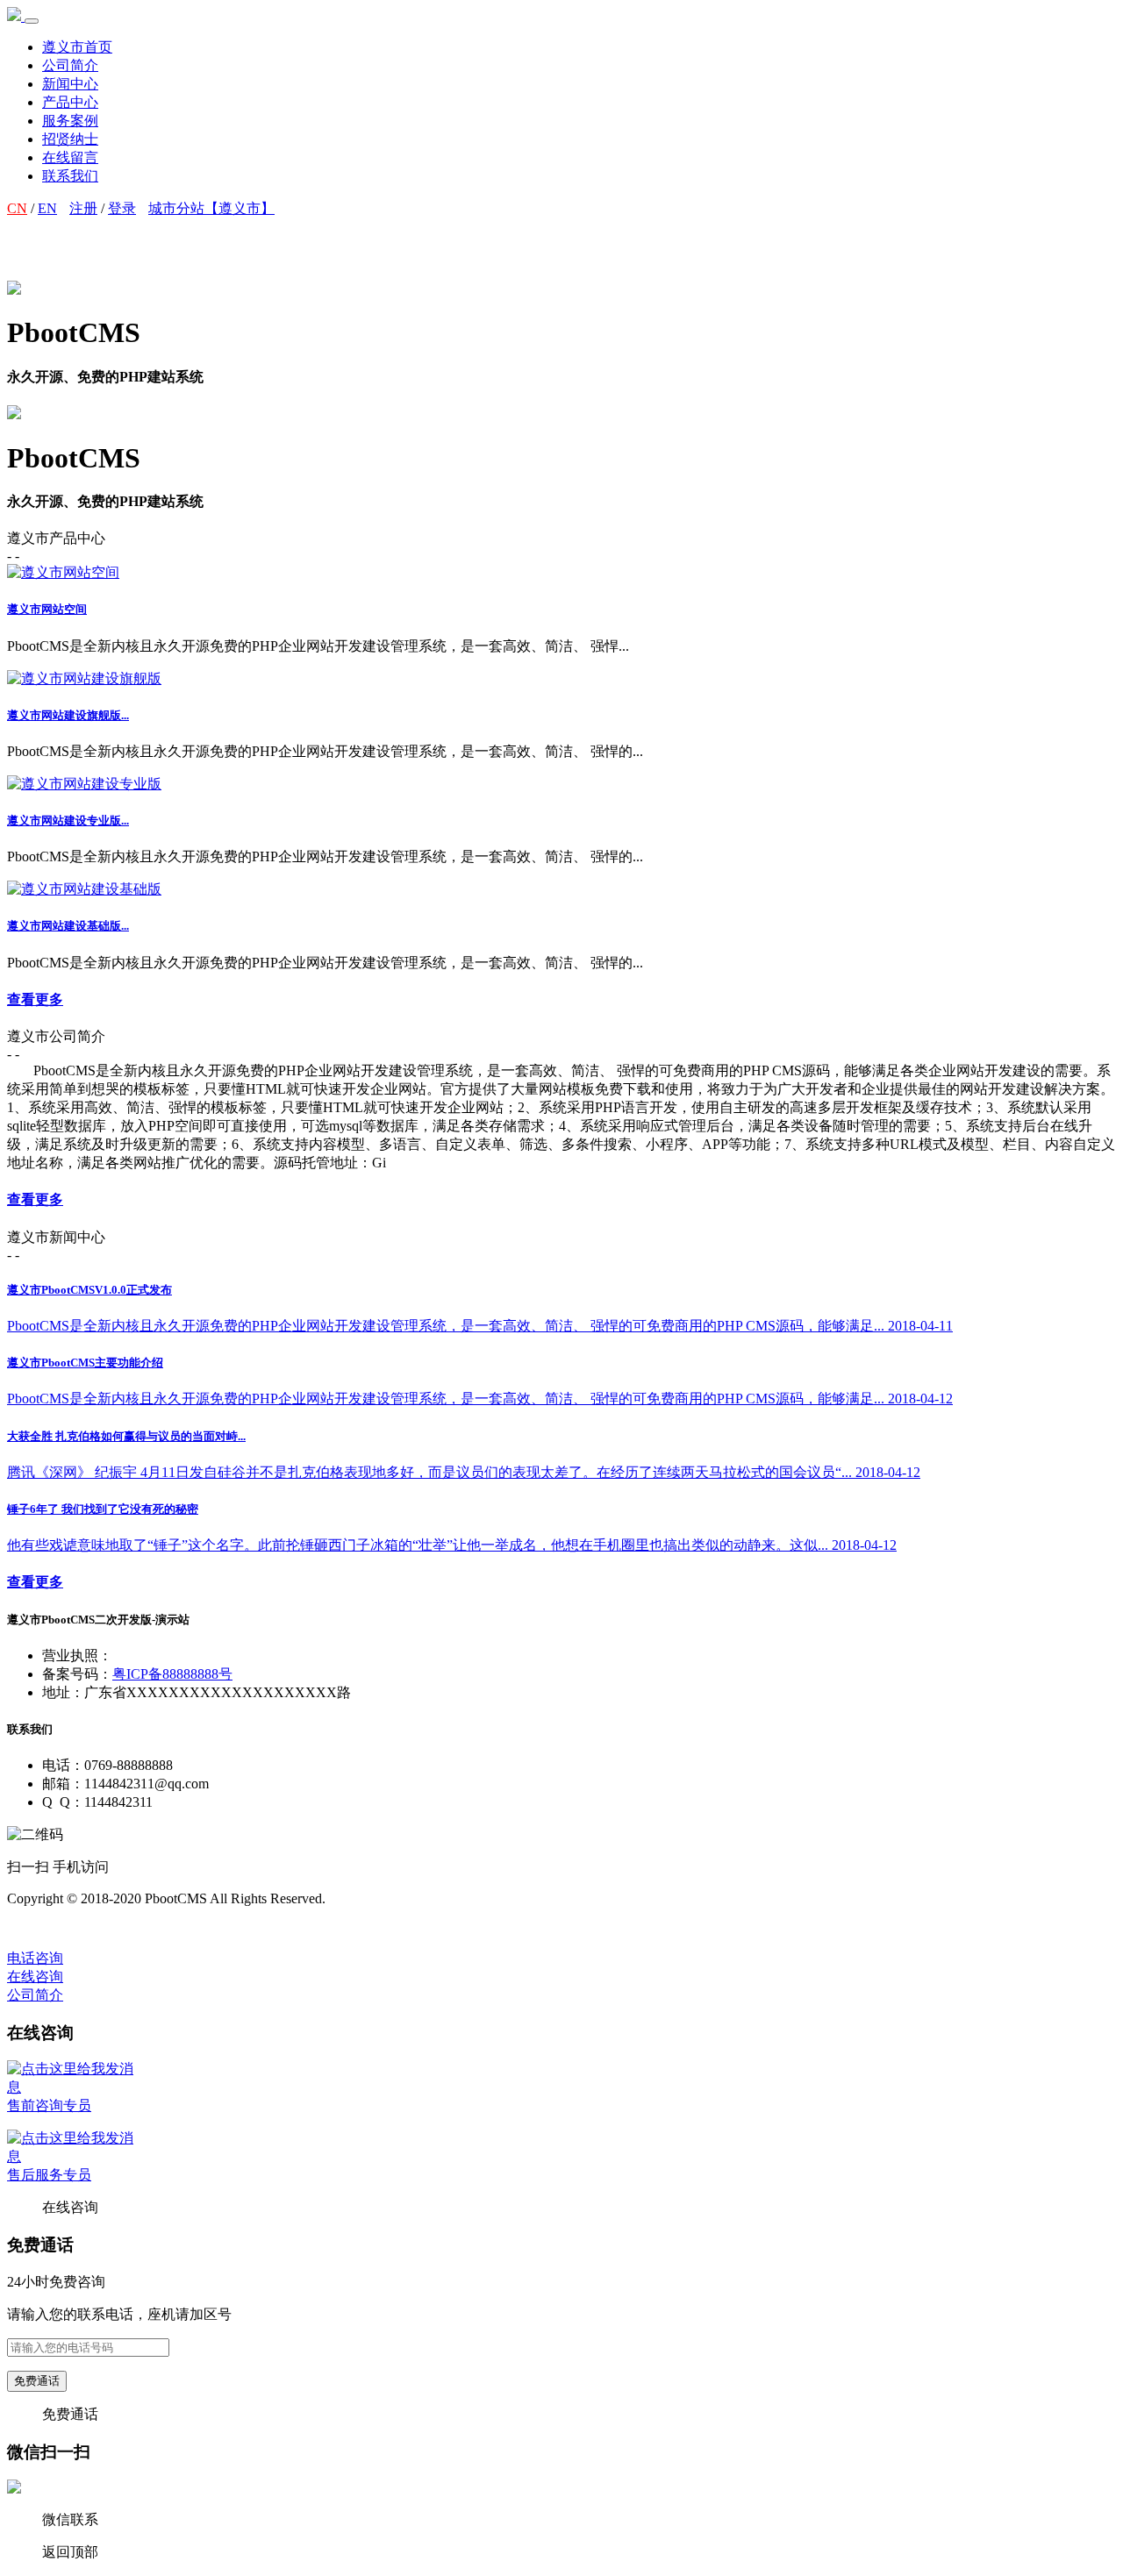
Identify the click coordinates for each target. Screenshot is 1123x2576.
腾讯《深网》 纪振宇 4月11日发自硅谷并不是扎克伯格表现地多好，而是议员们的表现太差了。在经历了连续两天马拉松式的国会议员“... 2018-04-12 (464, 1472)
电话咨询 (35, 1958)
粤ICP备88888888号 (172, 1674)
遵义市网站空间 (47, 609)
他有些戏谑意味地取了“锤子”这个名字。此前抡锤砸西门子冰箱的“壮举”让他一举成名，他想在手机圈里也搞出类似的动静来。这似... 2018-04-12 (452, 1545)
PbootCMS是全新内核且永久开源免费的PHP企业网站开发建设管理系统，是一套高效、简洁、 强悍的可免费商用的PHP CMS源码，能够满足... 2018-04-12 (480, 1399)
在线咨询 (35, 1977)
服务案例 (70, 121)
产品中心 (70, 102)
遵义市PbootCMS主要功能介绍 (85, 1363)
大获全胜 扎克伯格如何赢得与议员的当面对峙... (126, 1436)
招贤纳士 (70, 139)
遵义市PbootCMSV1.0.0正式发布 (89, 1290)
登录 (122, 208)
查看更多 (35, 999)
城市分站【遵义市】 (211, 208)
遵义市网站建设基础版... (68, 926)
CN (17, 208)
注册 (83, 208)
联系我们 (70, 176)
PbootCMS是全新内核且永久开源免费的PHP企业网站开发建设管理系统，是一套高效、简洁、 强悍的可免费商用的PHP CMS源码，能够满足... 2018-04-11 (480, 1326)
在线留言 (70, 157)
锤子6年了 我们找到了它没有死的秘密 (103, 1509)
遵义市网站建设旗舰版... (68, 715)
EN (47, 208)
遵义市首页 (77, 47)
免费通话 (37, 2381)
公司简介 (70, 65)
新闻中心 (70, 84)
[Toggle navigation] (32, 21)
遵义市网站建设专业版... (68, 821)
